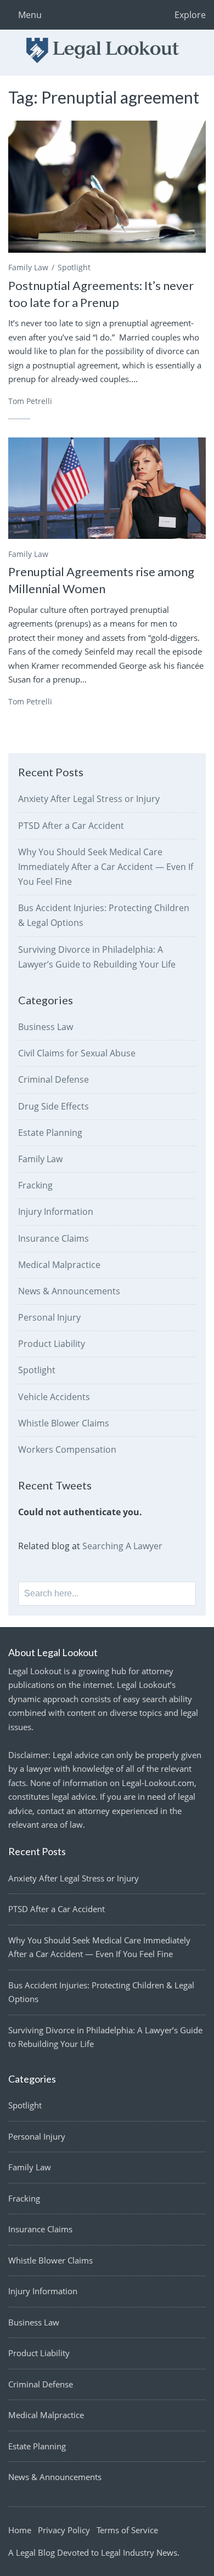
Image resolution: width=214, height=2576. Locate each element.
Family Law (28, 267)
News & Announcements (69, 1291)
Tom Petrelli (30, 401)
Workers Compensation (67, 1449)
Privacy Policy (64, 2530)
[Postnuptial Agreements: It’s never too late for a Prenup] (107, 186)
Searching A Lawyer (122, 1546)
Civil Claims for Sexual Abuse (77, 1053)
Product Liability (52, 1344)
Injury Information (56, 1212)
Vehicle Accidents (54, 1397)
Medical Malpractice (59, 1265)
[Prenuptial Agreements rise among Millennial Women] (107, 488)
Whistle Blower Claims (64, 1423)
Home (20, 2530)
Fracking (35, 1185)
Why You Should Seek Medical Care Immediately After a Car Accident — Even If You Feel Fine (106, 867)
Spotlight (74, 267)
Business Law (46, 1027)
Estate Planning (50, 1133)
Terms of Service (127, 2530)
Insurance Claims (54, 1238)
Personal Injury (49, 1317)
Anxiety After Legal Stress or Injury (89, 799)
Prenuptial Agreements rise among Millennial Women (101, 580)
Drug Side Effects (54, 1106)
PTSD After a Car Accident (71, 826)
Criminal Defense (54, 1079)
